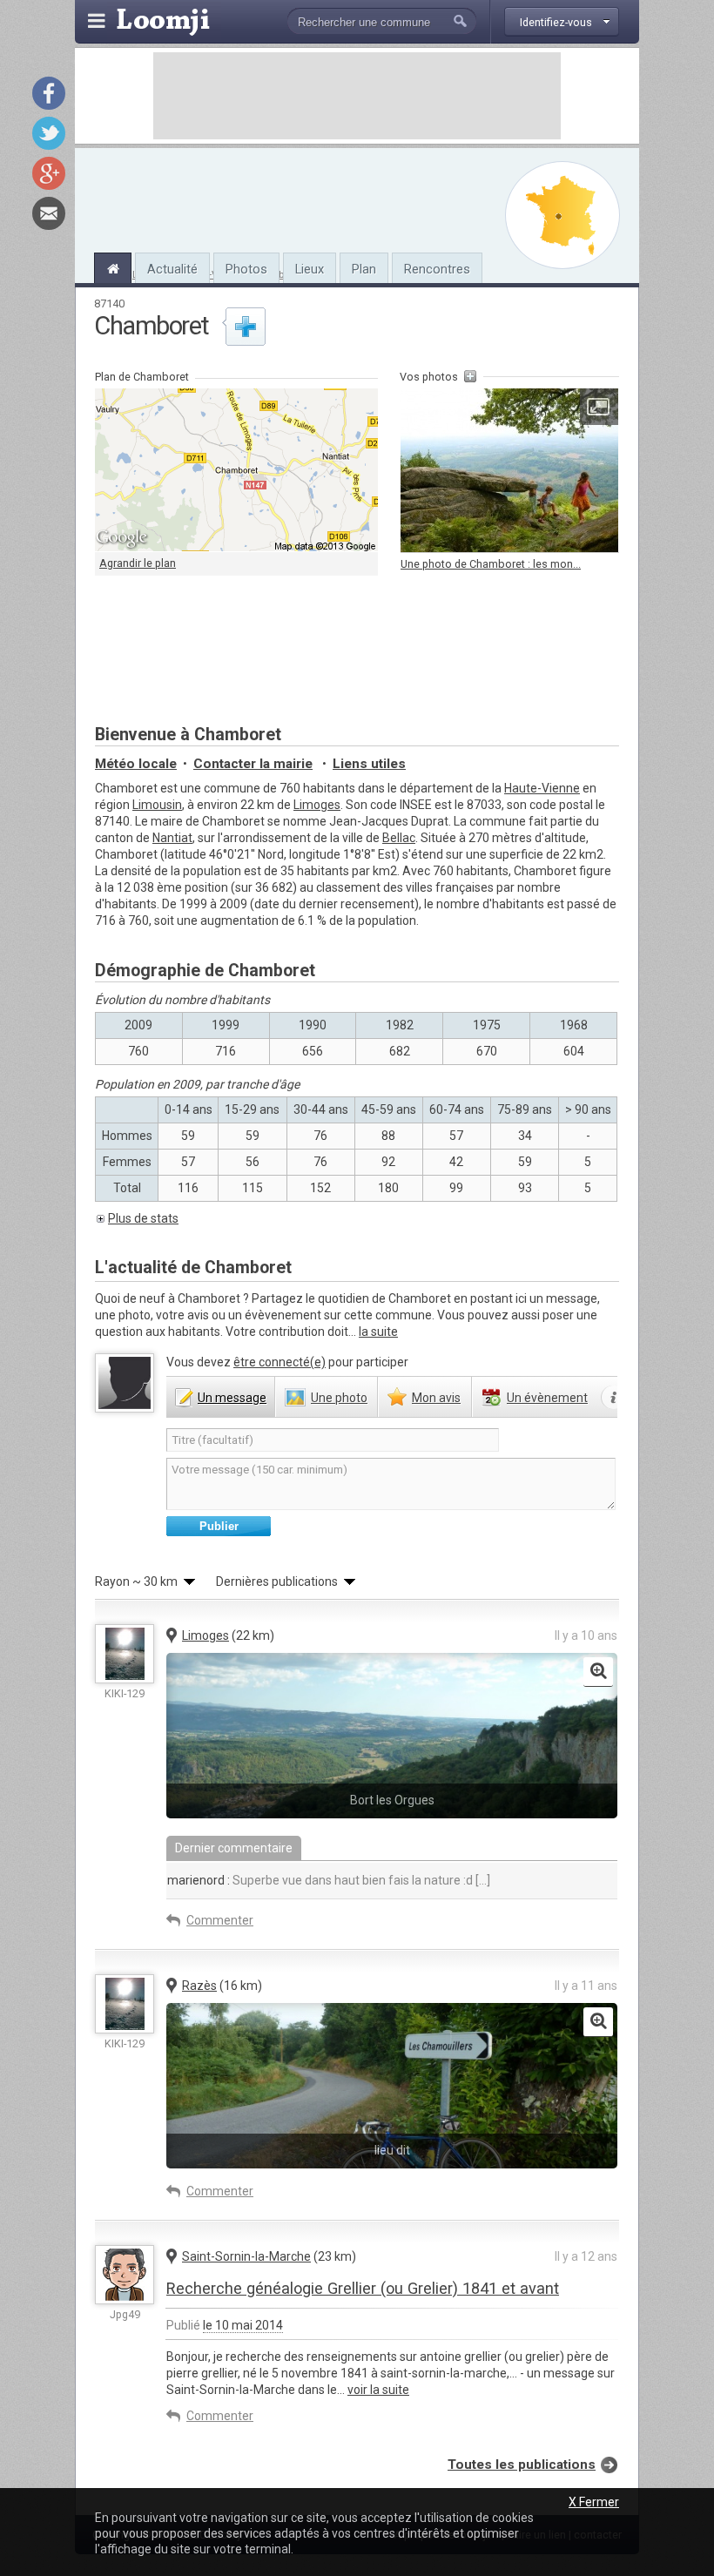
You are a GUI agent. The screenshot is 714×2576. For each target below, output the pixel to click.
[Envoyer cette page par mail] (49, 213)
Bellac (399, 838)
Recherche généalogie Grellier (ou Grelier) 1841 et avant (363, 2288)
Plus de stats (143, 1218)
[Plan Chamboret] (562, 215)
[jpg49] (125, 2275)
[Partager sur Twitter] (49, 133)
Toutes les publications (522, 2465)
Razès (199, 1986)
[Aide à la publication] (614, 1398)
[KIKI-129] (125, 1654)
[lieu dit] (598, 2022)
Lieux (310, 269)
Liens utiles (369, 764)
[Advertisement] (357, 96)
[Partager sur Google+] (49, 173)
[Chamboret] (113, 266)
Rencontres (437, 269)
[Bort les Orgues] (598, 1672)
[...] (482, 1880)
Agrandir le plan (138, 563)
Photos (246, 269)
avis (436, 1398)
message (232, 1398)
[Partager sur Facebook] (49, 93)
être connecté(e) (280, 1362)
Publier (219, 1526)
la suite (378, 1332)
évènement (547, 1398)
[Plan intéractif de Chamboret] (236, 470)
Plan (364, 269)
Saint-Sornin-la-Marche (246, 2256)
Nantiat (172, 838)
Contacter (253, 764)
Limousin (157, 805)
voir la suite (378, 2390)
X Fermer (594, 2502)
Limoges (317, 805)
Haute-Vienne (542, 788)
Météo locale (136, 764)
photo (339, 1398)
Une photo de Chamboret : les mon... (491, 564)
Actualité (172, 269)
